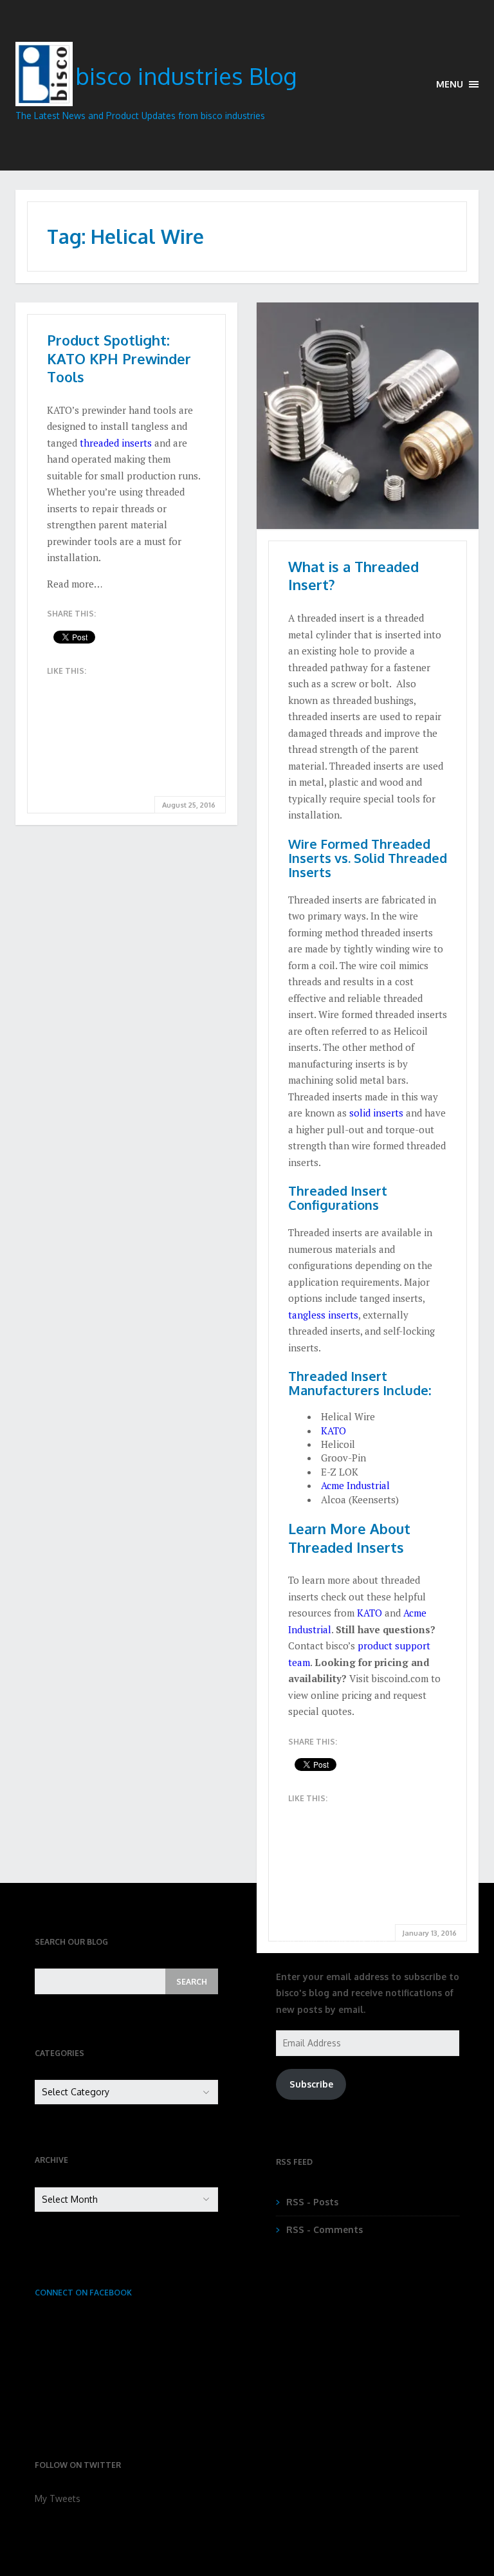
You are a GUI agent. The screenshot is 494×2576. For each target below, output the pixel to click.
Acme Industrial (355, 1485)
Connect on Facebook (83, 2293)
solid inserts (376, 1113)
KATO (334, 1431)
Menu (451, 84)
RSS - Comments (325, 2229)
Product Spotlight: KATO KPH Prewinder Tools (119, 358)
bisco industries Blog (186, 76)
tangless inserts (323, 1315)
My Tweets (58, 2498)
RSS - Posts (312, 2202)
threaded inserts (116, 443)
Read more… (75, 584)
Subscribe (311, 2084)
